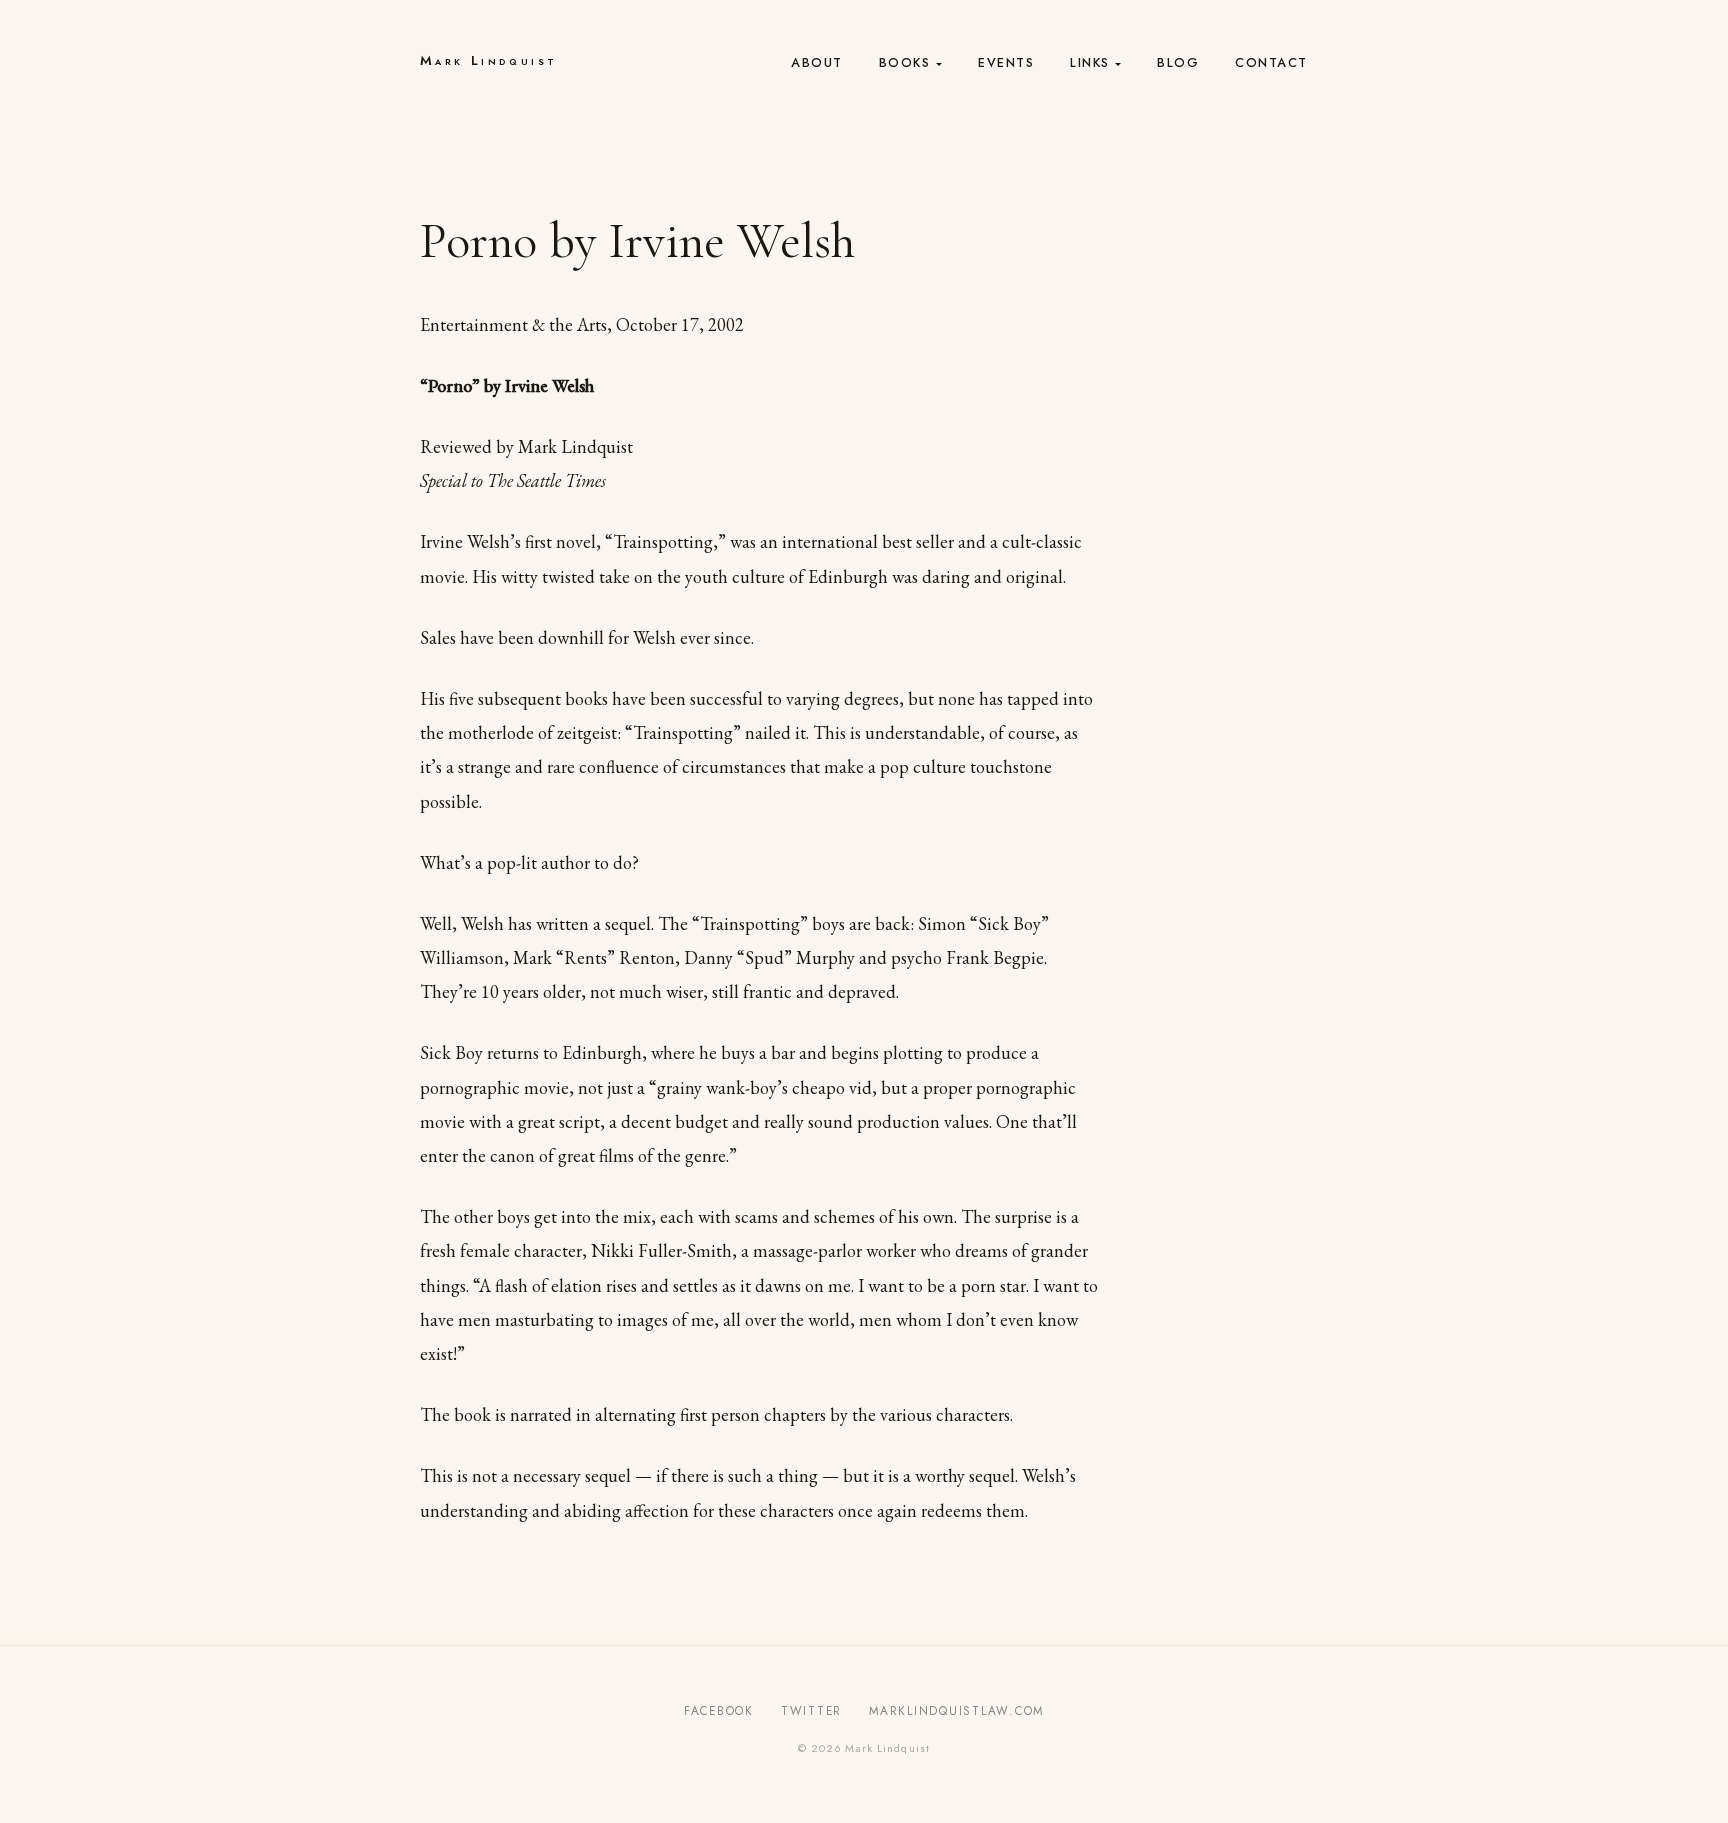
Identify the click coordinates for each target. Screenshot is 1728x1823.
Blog (1178, 63)
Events (1006, 63)
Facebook (719, 1710)
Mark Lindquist (488, 60)
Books (905, 63)
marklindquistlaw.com (956, 1710)
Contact (1271, 63)
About (817, 63)
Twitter (811, 1710)
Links (1090, 63)
